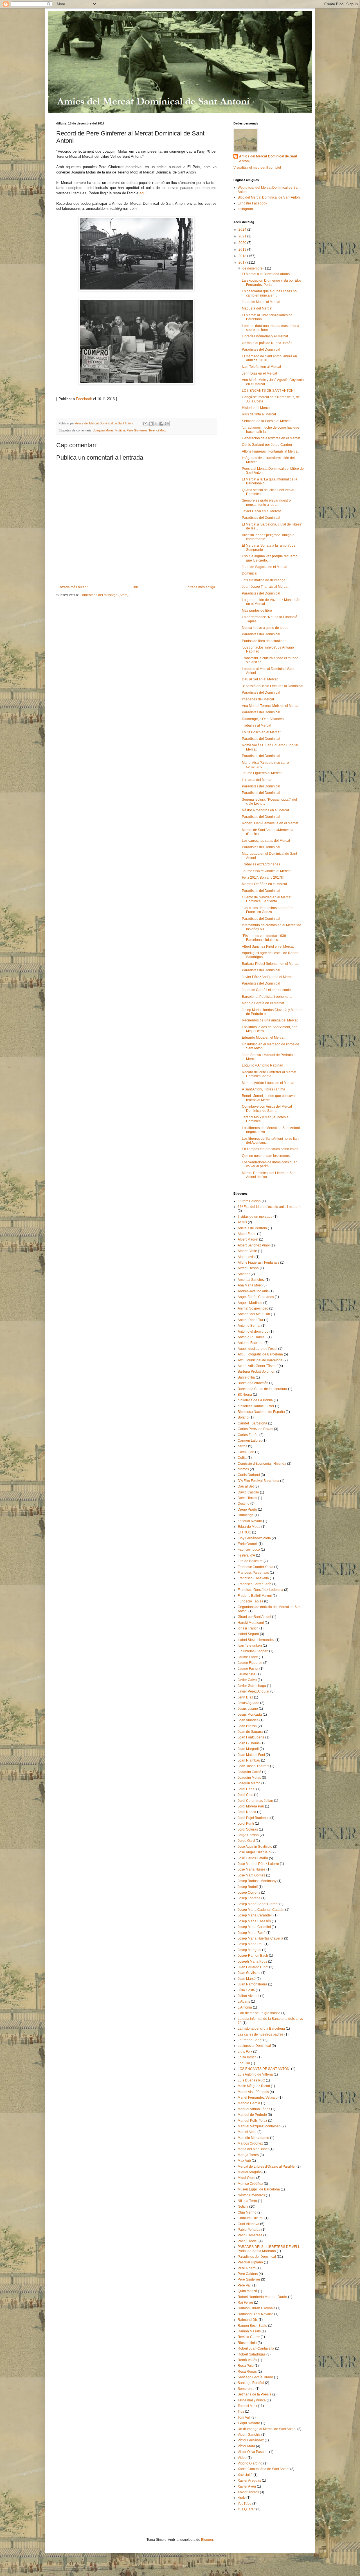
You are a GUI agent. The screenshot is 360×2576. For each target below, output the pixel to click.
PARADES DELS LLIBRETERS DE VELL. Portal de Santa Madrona (269, 2249)
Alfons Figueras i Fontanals (258, 1263)
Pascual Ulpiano (250, 2262)
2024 (243, 230)
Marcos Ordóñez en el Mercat (264, 884)
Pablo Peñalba (249, 2230)
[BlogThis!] (151, 424)
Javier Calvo (247, 1680)
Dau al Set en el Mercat (260, 679)
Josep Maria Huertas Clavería (260, 1938)
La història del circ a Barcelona (261, 2029)
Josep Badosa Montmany (257, 1881)
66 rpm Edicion (249, 1201)
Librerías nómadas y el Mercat (265, 336)
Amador (244, 1274)
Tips (241, 2412)
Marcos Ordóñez (250, 2143)
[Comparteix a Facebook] (161, 424)
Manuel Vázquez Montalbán (259, 2126)
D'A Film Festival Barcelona (258, 1481)
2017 (243, 262)
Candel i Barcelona (252, 1423)
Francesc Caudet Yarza (256, 1567)
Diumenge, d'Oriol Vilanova (263, 719)
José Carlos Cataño (253, 1858)
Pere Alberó (247, 2268)
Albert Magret (248, 1239)
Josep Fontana (249, 1898)
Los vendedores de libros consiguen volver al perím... (270, 1164)
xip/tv (242, 2498)
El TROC (244, 1532)
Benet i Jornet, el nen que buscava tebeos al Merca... (268, 1098)
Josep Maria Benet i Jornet (258, 1904)
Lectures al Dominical (254, 2046)
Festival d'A (246, 1555)
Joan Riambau (249, 1760)
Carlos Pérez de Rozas (255, 1429)
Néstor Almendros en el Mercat (265, 810)
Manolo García (249, 2103)
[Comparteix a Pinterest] (167, 424)
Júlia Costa (246, 1990)
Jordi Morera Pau (251, 1806)
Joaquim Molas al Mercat (261, 302)
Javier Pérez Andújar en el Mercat (268, 977)
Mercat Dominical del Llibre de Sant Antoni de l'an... (269, 1175)
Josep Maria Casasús (254, 1921)
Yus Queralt (247, 2509)
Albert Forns (247, 1234)
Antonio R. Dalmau (252, 1337)
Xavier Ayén (247, 2486)
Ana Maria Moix (250, 1285)
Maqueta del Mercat (257, 308)
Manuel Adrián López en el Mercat (268, 1083)
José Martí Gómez (251, 1875)
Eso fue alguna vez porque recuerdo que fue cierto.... (270, 558)
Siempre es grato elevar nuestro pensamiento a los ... (266, 502)
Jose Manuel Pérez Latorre (258, 1864)
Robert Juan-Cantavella (256, 2348)
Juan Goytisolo (249, 1973)
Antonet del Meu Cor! (254, 1314)
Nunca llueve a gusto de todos (265, 628)
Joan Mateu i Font (251, 1755)
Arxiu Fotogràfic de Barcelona (260, 1354)
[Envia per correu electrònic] (145, 424)
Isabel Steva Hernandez (256, 1640)
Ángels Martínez (250, 1303)
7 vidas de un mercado (255, 1217)
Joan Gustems (249, 1743)
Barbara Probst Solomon (256, 1372)
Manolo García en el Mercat (263, 1003)
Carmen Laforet (250, 1440)
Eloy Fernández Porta (254, 1538)
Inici (136, 587)
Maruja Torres (248, 2155)
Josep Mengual (249, 1950)
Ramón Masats (249, 2331)
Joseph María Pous (252, 1961)
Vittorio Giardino (250, 2463)
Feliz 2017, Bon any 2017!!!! (263, 878)
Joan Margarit (248, 1749)
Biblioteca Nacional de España (261, 1412)
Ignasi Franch (248, 1628)
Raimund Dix (248, 2320)
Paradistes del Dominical (261, 349)
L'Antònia (245, 2007)
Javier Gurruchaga (252, 1686)
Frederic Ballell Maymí (255, 1596)
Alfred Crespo (248, 1268)
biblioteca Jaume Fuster (256, 1406)
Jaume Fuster (248, 1669)
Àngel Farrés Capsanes (256, 1297)
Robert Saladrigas (252, 2354)
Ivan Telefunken (250, 1646)
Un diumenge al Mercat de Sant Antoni (267, 2429)
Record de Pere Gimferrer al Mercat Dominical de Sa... (269, 1074)
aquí (143, 193)
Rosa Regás (247, 2372)
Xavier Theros (248, 2492)
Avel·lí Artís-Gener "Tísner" (258, 1366)
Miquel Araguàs (250, 2172)
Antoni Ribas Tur (250, 1320)
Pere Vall (245, 2285)
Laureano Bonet (250, 2040)
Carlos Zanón (248, 1435)
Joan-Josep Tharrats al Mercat (265, 587)
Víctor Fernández (251, 2440)
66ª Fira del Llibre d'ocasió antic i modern (269, 1207)
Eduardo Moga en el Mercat (263, 1037)
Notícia (120, 430)
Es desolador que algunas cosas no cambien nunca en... (269, 293)
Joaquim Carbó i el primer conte (266, 990)
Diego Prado (247, 1509)
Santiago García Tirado (255, 2377)
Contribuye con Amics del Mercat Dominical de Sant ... (267, 1108)
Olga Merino (247, 2212)
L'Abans (244, 2001)
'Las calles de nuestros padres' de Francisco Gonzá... (268, 910)
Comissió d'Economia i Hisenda (262, 1464)
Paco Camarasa (250, 2235)
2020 (243, 243)
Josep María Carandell (255, 1915)
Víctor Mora (246, 2446)
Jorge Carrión (248, 1835)
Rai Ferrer (245, 2303)
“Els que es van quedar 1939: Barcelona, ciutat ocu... (264, 938)
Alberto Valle (247, 1251)
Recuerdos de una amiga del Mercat (270, 1020)
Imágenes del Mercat (258, 699)
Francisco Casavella (253, 1578)
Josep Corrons (249, 1893)
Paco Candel (248, 2241)
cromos (243, 1469)
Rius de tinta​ (247, 2343)
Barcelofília (246, 1377)
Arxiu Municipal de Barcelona (260, 1360)
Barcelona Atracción (253, 1383)
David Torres (247, 1498)
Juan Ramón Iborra (252, 1984)
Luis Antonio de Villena (255, 2074)
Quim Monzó (247, 2291)
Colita (242, 1458)
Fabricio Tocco (249, 1549)
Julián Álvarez (248, 1996)
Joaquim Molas (103, 430)
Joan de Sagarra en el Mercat (265, 567)
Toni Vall (244, 2417)
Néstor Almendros (251, 2195)
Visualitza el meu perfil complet (257, 168)
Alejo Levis (246, 1257)
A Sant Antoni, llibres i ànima (264, 1089)
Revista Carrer (249, 2337)
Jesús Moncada (250, 1715)
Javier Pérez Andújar (254, 1691)
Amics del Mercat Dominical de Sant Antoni (268, 159)
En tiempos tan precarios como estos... (271, 1149)
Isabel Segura (248, 1634)
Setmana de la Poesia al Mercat (266, 421)
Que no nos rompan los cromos (266, 1156)
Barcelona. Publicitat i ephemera (267, 997)
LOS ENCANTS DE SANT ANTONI (268, 391)
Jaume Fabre (248, 1657)
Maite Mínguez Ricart (254, 2086)
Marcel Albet (247, 2132)
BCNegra (245, 1395)
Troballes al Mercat (256, 725)
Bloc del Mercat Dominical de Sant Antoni (269, 197)
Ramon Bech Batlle (252, 2326)
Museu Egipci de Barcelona (259, 2189)
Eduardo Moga (249, 1527)
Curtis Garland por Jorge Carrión (267, 445)
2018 (243, 256)
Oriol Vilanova (248, 2224)
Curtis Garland (249, 1475)
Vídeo (242, 2458)
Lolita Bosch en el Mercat (261, 732)
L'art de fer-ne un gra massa (259, 2013)
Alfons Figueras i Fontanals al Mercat (270, 451)
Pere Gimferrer (137, 430)
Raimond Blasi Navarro (256, 2314)
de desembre (253, 268)
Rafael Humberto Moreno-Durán (262, 2297)
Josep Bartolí (248, 1887)
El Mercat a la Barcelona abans (266, 274)
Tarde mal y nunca (252, 2400)
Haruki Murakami (251, 1623)
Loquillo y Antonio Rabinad (263, 1065)
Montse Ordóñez (250, 2184)
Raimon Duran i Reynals (256, 2308)
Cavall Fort (246, 1452)
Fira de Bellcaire (250, 1561)
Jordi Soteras (248, 1829)
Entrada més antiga (200, 587)
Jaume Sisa (247, 1674)
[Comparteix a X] (156, 424)
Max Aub (244, 2161)
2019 (243, 250)
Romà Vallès (247, 2360)
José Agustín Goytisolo (255, 1847)
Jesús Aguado (248, 1703)
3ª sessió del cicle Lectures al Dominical (273, 686)
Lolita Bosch (247, 2057)
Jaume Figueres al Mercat (262, 773)
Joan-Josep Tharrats (253, 1766)
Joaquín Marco (249, 1783)
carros (242, 1446)
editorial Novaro (250, 1521)
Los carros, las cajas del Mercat (266, 841)
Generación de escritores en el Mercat (271, 438)
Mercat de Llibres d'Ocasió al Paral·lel (267, 2167)
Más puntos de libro (257, 611)
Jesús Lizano (248, 1709)
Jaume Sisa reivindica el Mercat (266, 871)
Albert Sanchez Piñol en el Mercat (268, 947)
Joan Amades (248, 1720)
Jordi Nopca (247, 1812)
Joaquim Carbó (249, 1772)
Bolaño (243, 1417)
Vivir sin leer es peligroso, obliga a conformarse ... (268, 537)
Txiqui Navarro (249, 2423)
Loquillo (244, 2063)
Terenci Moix (157, 430)
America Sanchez (251, 1280)
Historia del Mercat (256, 408)
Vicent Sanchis (249, 2435)
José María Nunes (252, 1869)
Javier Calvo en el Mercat (261, 511)
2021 (243, 236)
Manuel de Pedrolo (252, 2115)
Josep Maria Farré (252, 1933)
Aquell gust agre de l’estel (257, 1349)
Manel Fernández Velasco (258, 2098)
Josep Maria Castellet (254, 1927)
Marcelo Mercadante (253, 2138)
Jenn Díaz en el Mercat (259, 373)
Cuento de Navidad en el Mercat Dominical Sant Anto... (267, 899)
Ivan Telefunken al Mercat (261, 367)
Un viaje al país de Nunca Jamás (267, 343)
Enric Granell (248, 1544)
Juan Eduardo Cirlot (253, 1967)
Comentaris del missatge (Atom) (104, 595)
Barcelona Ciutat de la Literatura (262, 1389)
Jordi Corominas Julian (255, 1801)
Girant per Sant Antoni (254, 1617)
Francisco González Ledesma (260, 1590)
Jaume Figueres (250, 1663)
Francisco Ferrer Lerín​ (255, 1584)
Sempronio (246, 2389)
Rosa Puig (246, 2366)
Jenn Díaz (245, 1697)
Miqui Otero (247, 2178)
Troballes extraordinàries (261, 864)
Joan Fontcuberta (251, 1737)
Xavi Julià (245, 2475)
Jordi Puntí (246, 1824)
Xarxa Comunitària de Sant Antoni (264, 2469)
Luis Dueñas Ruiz (251, 2080)
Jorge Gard (246, 1841)
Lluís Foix (245, 2052)
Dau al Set (246, 1486)
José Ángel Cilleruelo (254, 1852)
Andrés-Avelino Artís (253, 1291)
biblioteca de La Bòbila (255, 1400)
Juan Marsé (247, 1979)
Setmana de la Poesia (255, 2394)
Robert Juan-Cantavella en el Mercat (270, 823)
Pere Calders (248, 2274)
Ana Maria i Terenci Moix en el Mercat (271, 706)
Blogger (207, 2540)
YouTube (245, 2504)
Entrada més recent (73, 587)
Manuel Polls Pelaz (252, 2121)
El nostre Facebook (252, 203)
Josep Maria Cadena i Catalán (261, 1910)
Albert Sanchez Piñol (254, 1245)
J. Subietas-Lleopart (253, 1651)
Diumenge (246, 1515)
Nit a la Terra (247, 2201)
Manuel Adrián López (254, 2109)
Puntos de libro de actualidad (264, 641)
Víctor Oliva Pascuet (253, 2452)
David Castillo (248, 1492)
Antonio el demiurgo (253, 1332)
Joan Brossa (247, 1726)
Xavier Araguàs (249, 2481)
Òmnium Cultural (251, 2218)
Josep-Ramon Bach (253, 1956)
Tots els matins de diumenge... (265, 580)
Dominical (250, 573)
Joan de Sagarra (250, 1732)
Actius (242, 1222)
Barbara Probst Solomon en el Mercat (271, 964)
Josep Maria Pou (251, 1944)
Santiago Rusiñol (251, 2383)
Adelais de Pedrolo (252, 1228)
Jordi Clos (245, 1795)
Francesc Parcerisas (253, 1573)
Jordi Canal (247, 1789)
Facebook (84, 399)
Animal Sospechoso (253, 1308)
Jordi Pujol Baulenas (254, 1818)
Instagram (245, 209)
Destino (244, 1504)
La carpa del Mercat (257, 780)
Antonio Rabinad (251, 1343)
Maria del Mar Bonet (253, 2149)
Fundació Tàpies (250, 1601)
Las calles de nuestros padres (261, 2034)
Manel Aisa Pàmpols (253, 2092)
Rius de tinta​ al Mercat (259, 414)
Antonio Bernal (249, 1326)
